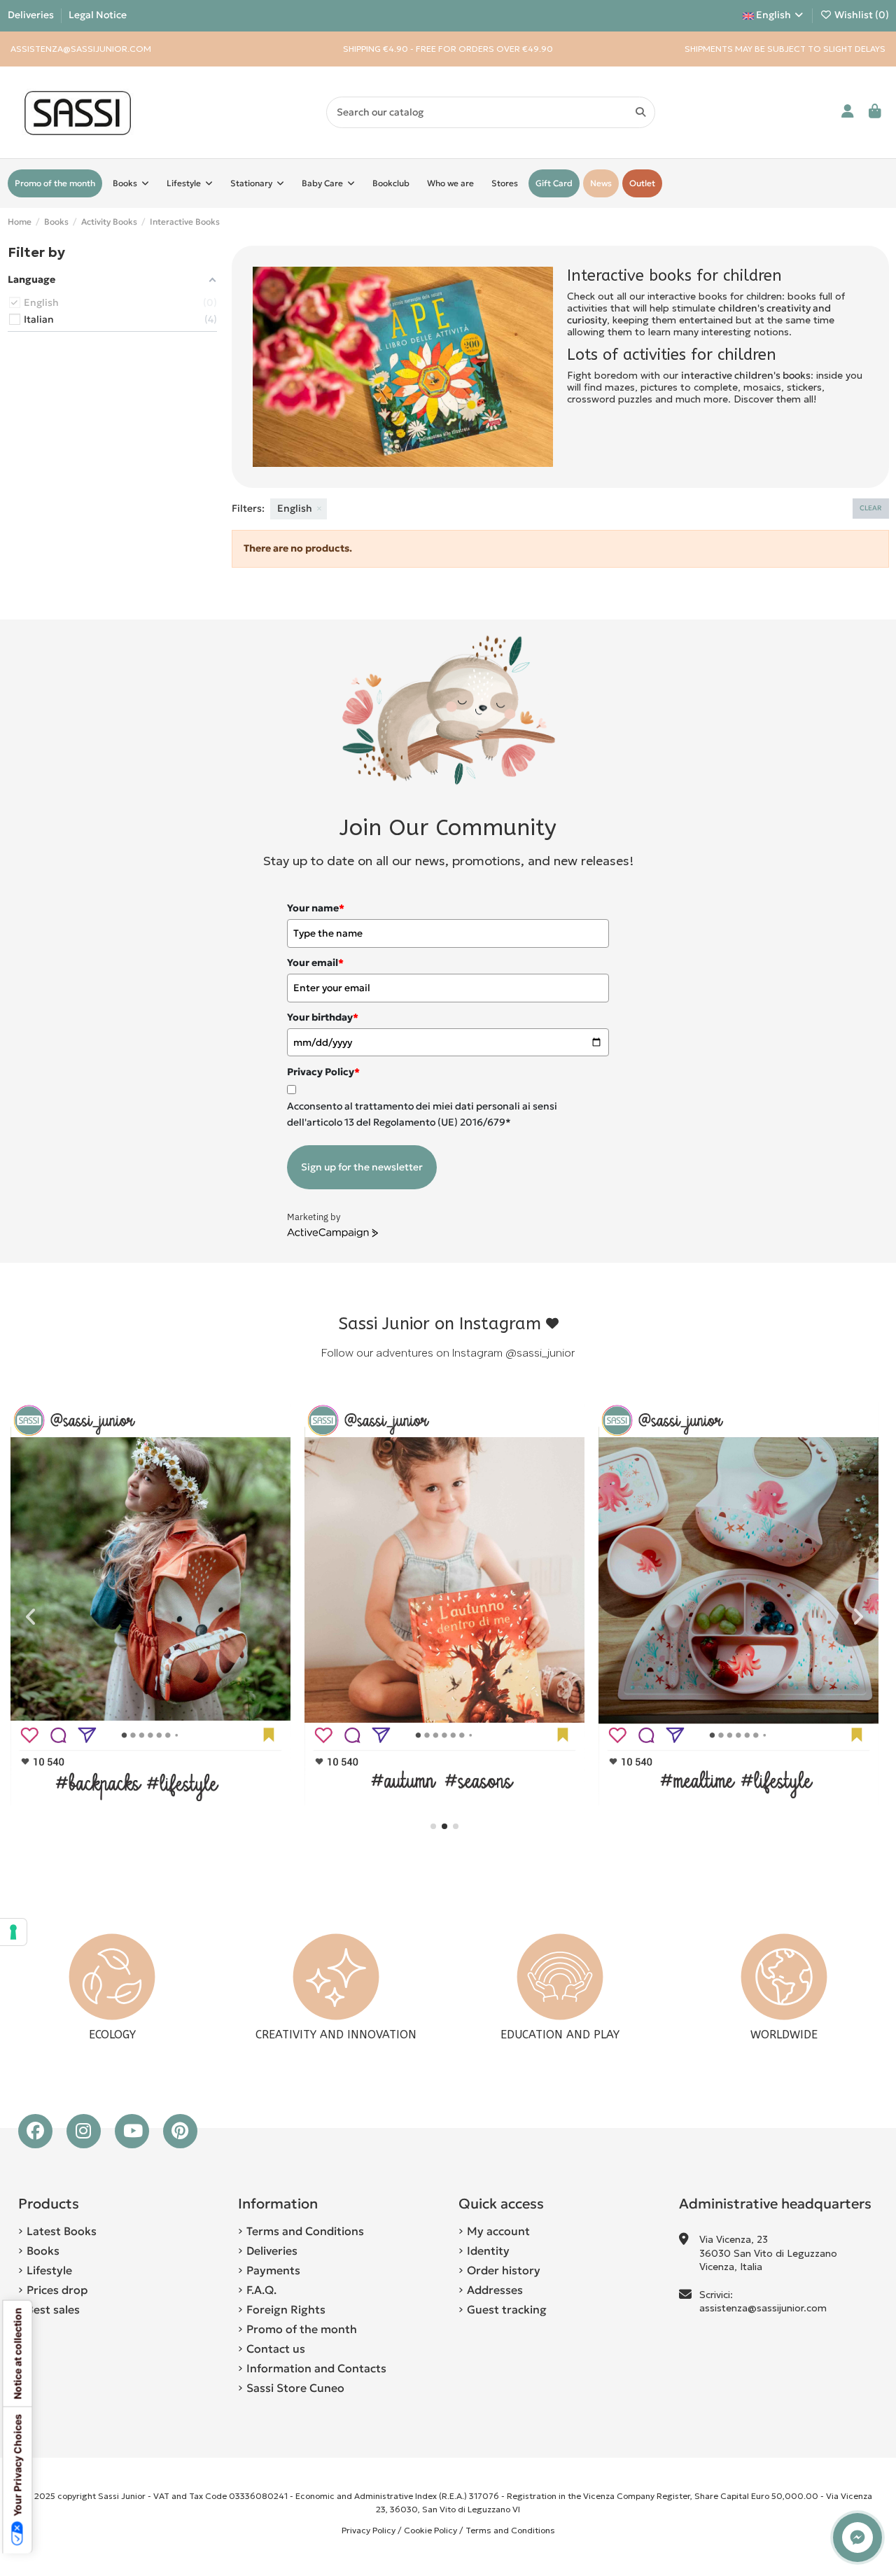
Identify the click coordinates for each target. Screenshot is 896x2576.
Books (43, 2250)
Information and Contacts (316, 2368)
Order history (504, 2270)
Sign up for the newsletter (362, 1167)
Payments (273, 2270)
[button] (433, 1826)
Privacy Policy (369, 2530)
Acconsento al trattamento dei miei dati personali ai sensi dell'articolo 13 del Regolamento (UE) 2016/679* (422, 1114)
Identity (488, 2250)
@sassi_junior (540, 1353)
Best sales (53, 2309)
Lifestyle (49, 2270)
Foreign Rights (286, 2309)
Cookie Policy (430, 2530)
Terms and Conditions (305, 2231)
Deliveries (32, 15)
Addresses (495, 2290)
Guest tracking (507, 2309)
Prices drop (57, 2290)
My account (498, 2231)
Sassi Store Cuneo (295, 2388)
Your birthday (323, 1017)
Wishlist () (861, 15)
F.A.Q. (261, 2290)
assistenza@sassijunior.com (763, 2308)
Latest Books (62, 2231)
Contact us (276, 2348)
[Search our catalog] (640, 112)
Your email (315, 962)
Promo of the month (302, 2329)
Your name (316, 908)
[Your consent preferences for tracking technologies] (13, 1932)
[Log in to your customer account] (848, 112)
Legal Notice (98, 15)
